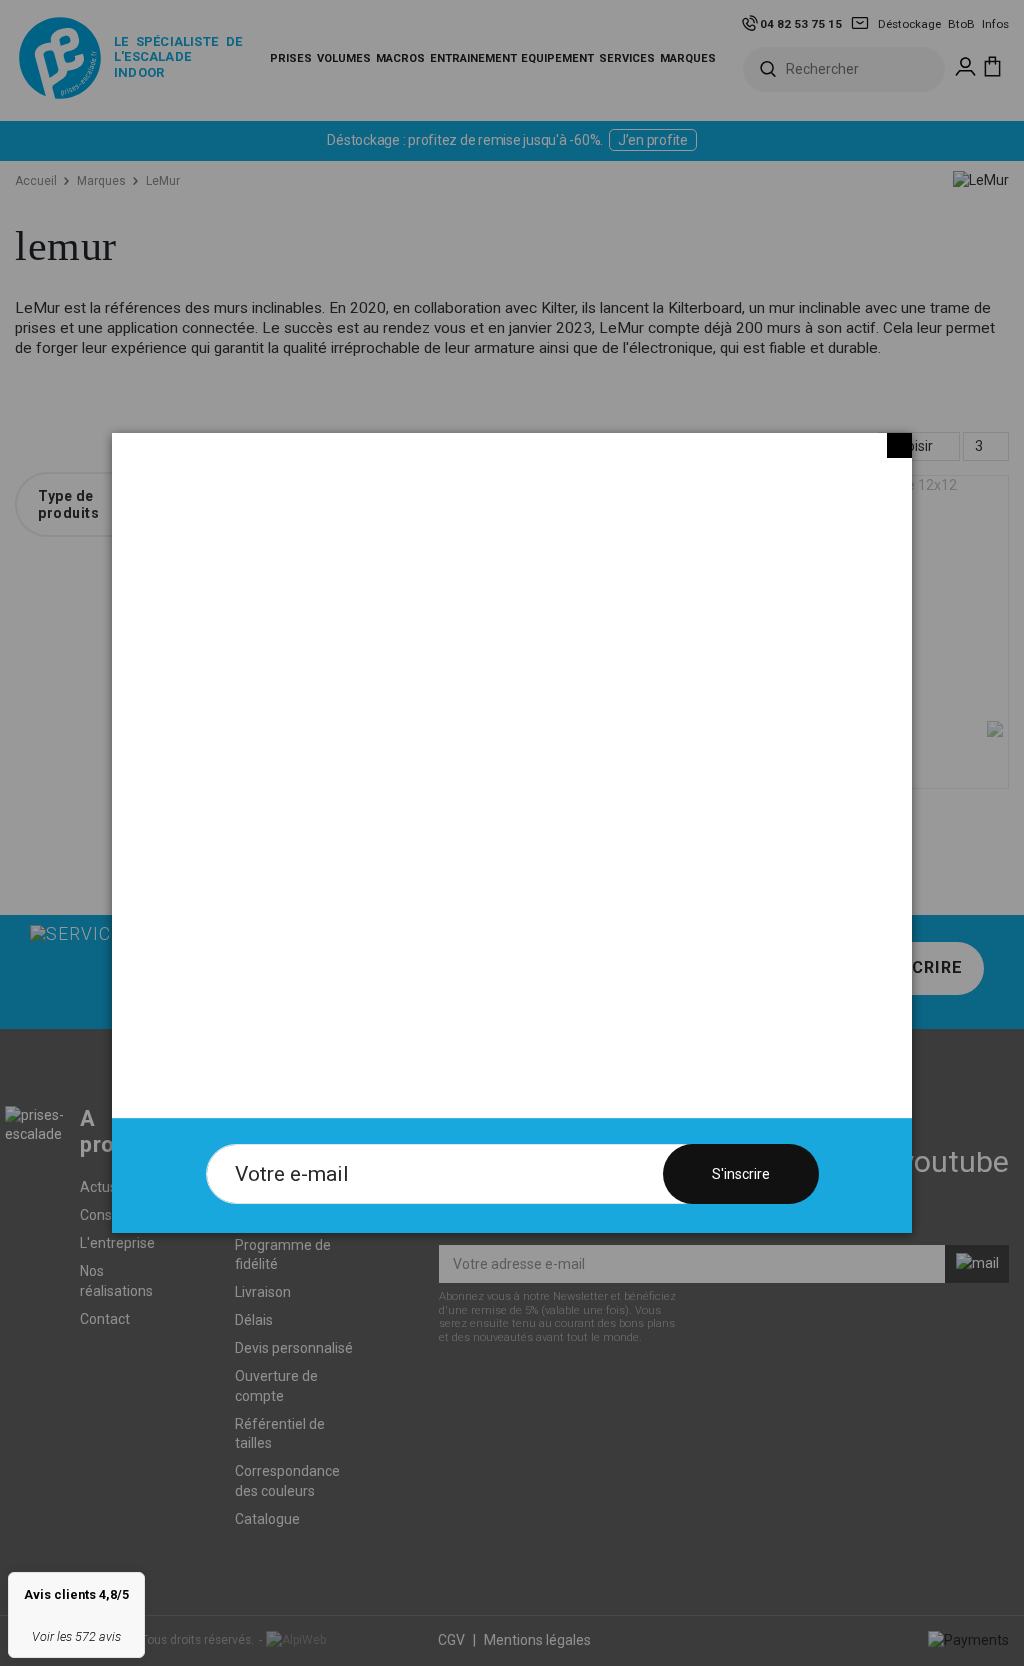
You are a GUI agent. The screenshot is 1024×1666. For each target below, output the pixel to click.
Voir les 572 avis (76, 1636)
